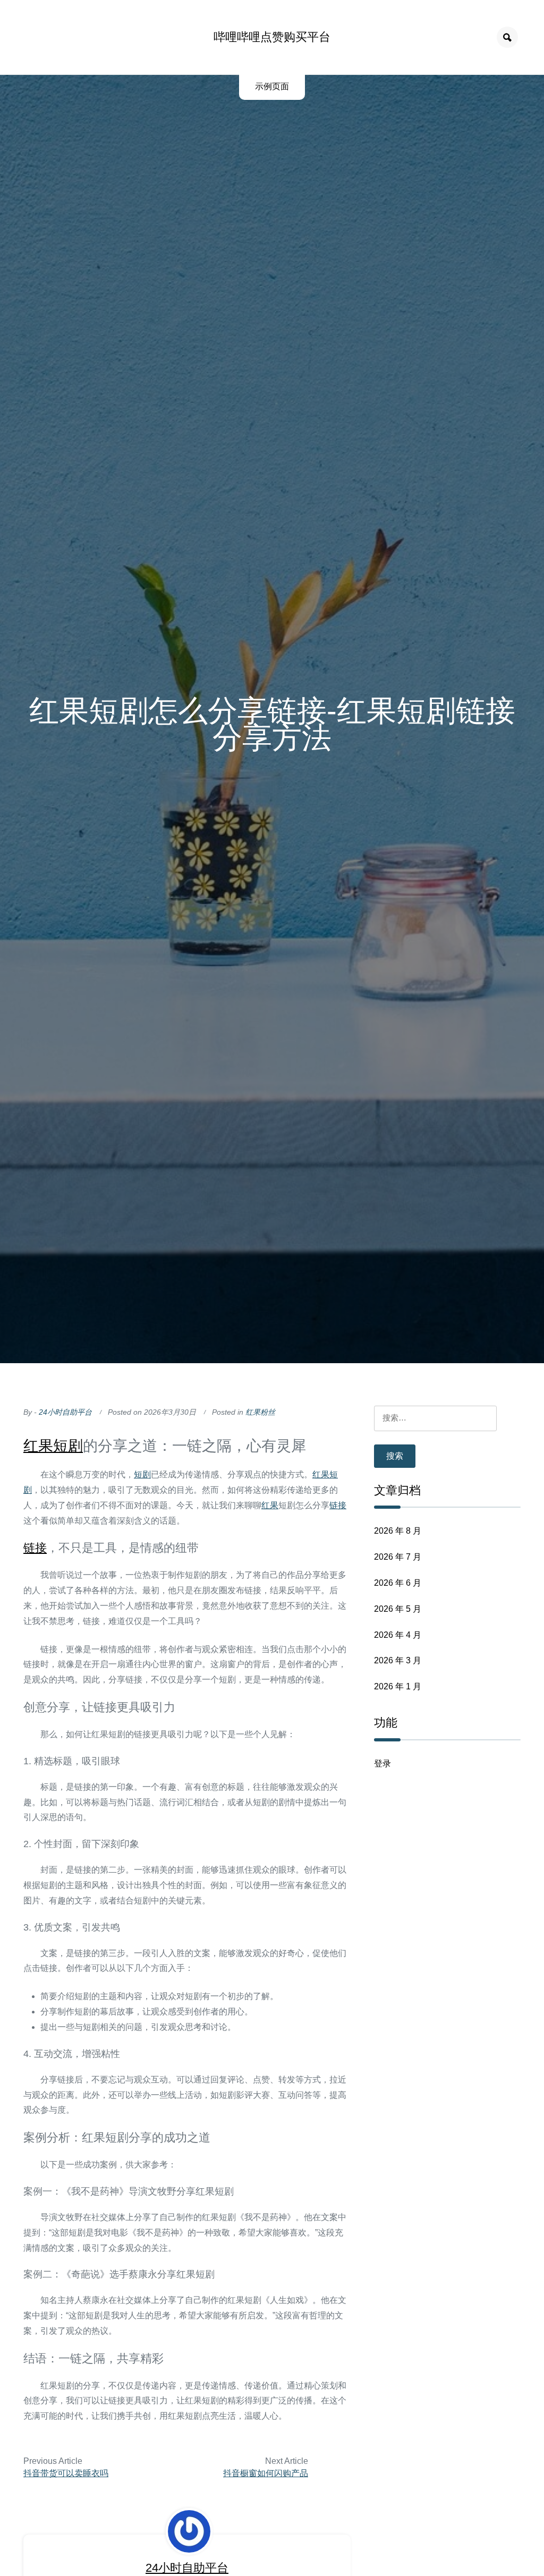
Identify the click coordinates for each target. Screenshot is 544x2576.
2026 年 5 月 (398, 1609)
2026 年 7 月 (398, 1557)
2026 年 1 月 (398, 1686)
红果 (38, 1446)
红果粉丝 (260, 1412)
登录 (382, 1763)
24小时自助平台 (65, 1412)
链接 (338, 1505)
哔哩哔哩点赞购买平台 (272, 37)
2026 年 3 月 (398, 1660)
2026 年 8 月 (398, 1531)
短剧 (68, 1446)
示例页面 (272, 86)
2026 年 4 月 (398, 1635)
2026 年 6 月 (398, 1583)
